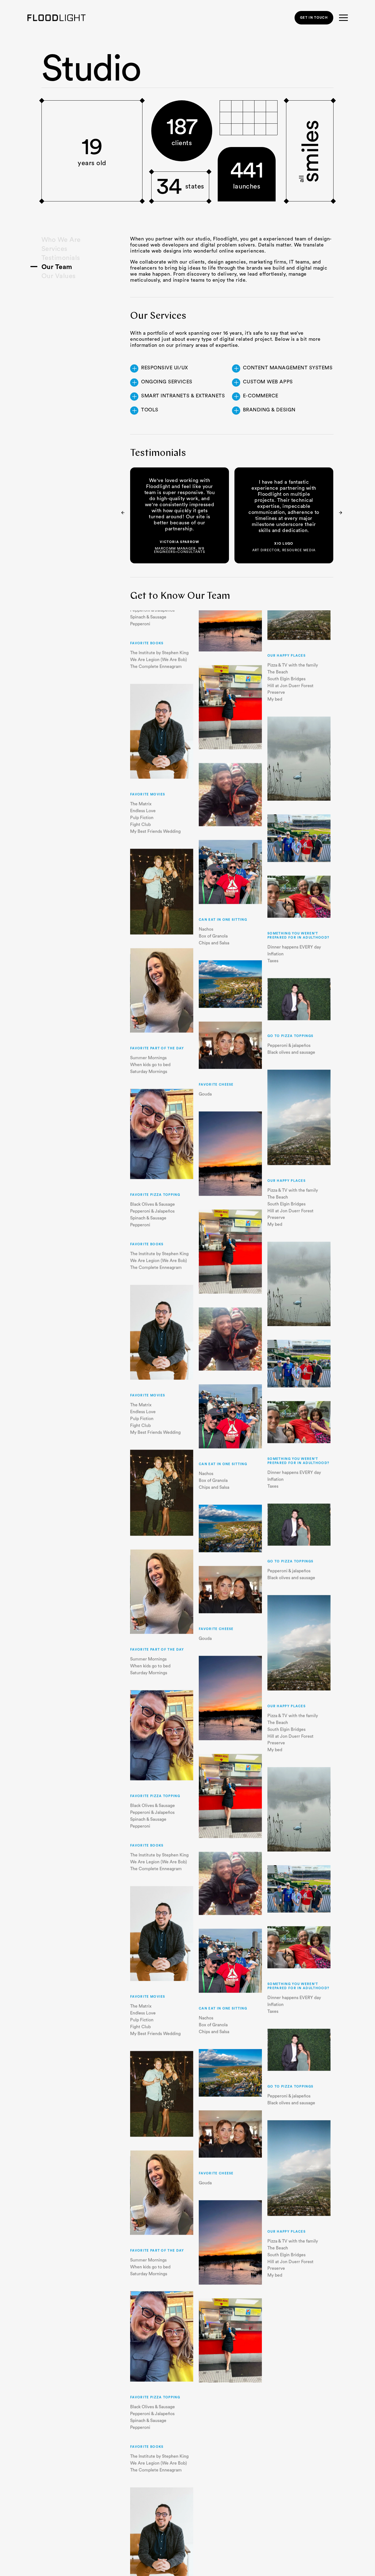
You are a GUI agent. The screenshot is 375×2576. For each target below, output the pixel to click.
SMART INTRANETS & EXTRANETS (183, 396)
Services (54, 249)
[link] (314, 18)
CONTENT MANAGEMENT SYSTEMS (288, 368)
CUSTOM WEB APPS (268, 382)
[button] (341, 513)
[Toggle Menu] (343, 18)
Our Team (57, 267)
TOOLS (150, 410)
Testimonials (61, 258)
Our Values (59, 276)
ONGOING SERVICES (167, 382)
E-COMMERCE (261, 396)
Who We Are (61, 240)
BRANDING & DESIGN (269, 410)
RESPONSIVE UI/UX (165, 368)
